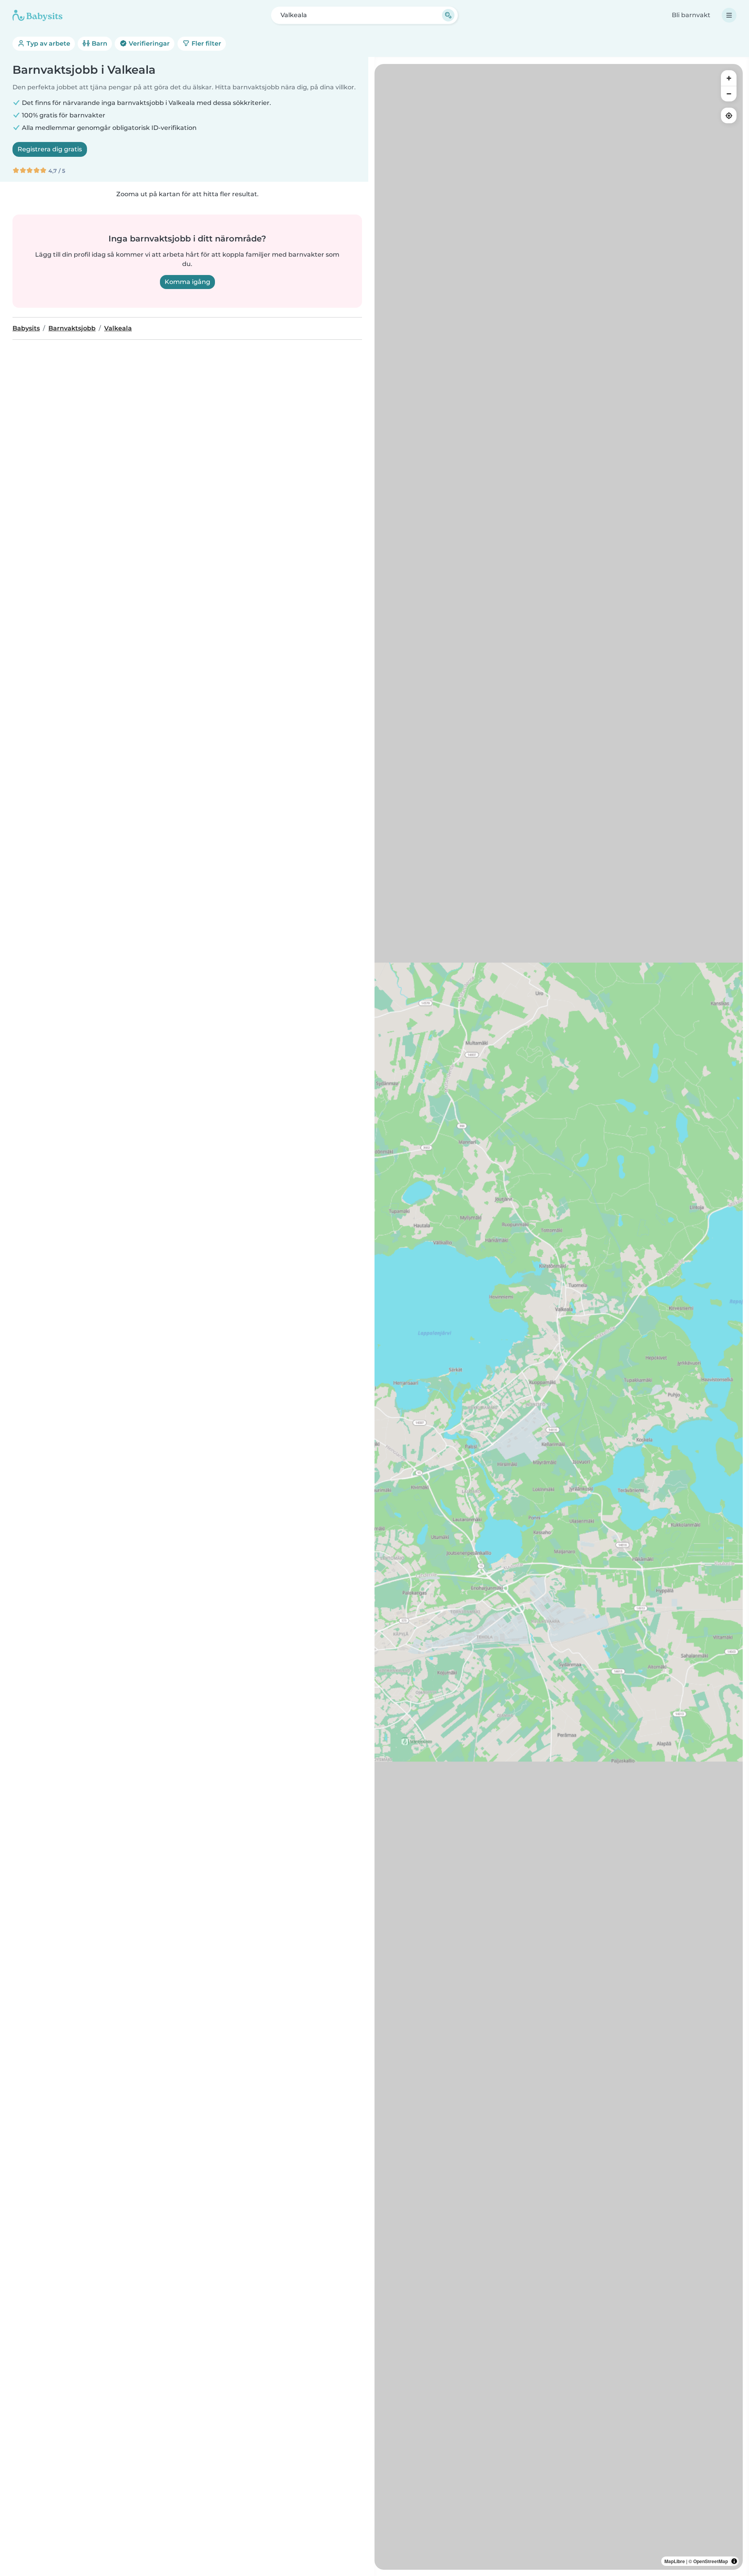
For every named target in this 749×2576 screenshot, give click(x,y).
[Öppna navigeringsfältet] (729, 15)
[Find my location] (729, 115)
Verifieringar (148, 43)
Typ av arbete (48, 43)
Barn (99, 43)
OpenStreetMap (711, 2561)
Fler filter (206, 43)
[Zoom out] (729, 94)
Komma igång (187, 282)
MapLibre (675, 2561)
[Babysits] (37, 15)
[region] (559, 1317)
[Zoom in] (729, 78)
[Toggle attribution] (734, 2561)
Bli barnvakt (691, 15)
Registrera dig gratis (50, 149)
